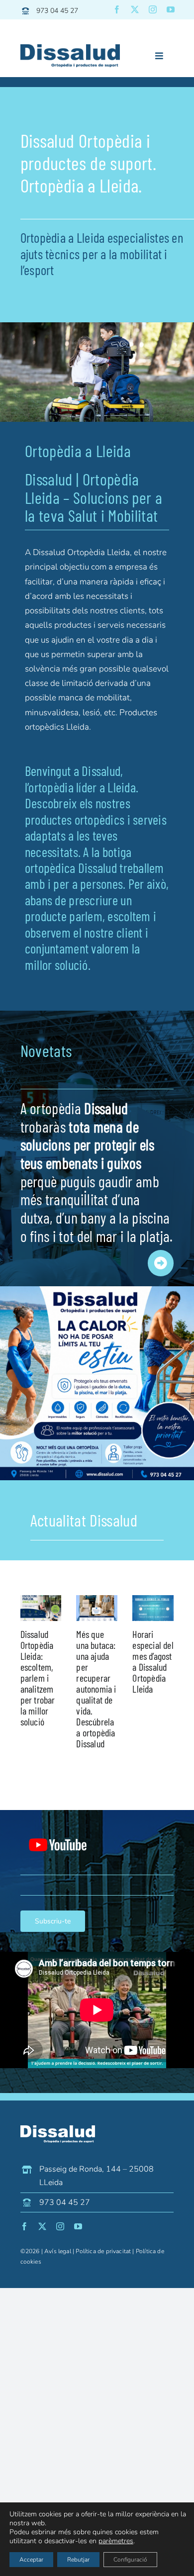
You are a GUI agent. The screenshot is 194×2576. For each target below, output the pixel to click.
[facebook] (117, 9)
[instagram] (153, 9)
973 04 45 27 (57, 11)
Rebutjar (78, 2560)
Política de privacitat (103, 2251)
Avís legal (58, 2251)
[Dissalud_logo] (70, 48)
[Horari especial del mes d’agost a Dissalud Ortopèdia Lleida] (153, 1608)
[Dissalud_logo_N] (58, 2130)
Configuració (130, 2560)
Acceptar (31, 2560)
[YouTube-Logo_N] (58, 1824)
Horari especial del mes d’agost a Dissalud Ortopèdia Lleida (153, 1661)
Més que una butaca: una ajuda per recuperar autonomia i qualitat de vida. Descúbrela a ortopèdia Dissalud (96, 1689)
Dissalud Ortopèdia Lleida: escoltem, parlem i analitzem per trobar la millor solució (38, 1678)
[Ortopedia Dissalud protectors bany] (97, 1290)
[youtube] (171, 9)
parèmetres (116, 2541)
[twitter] (135, 9)
